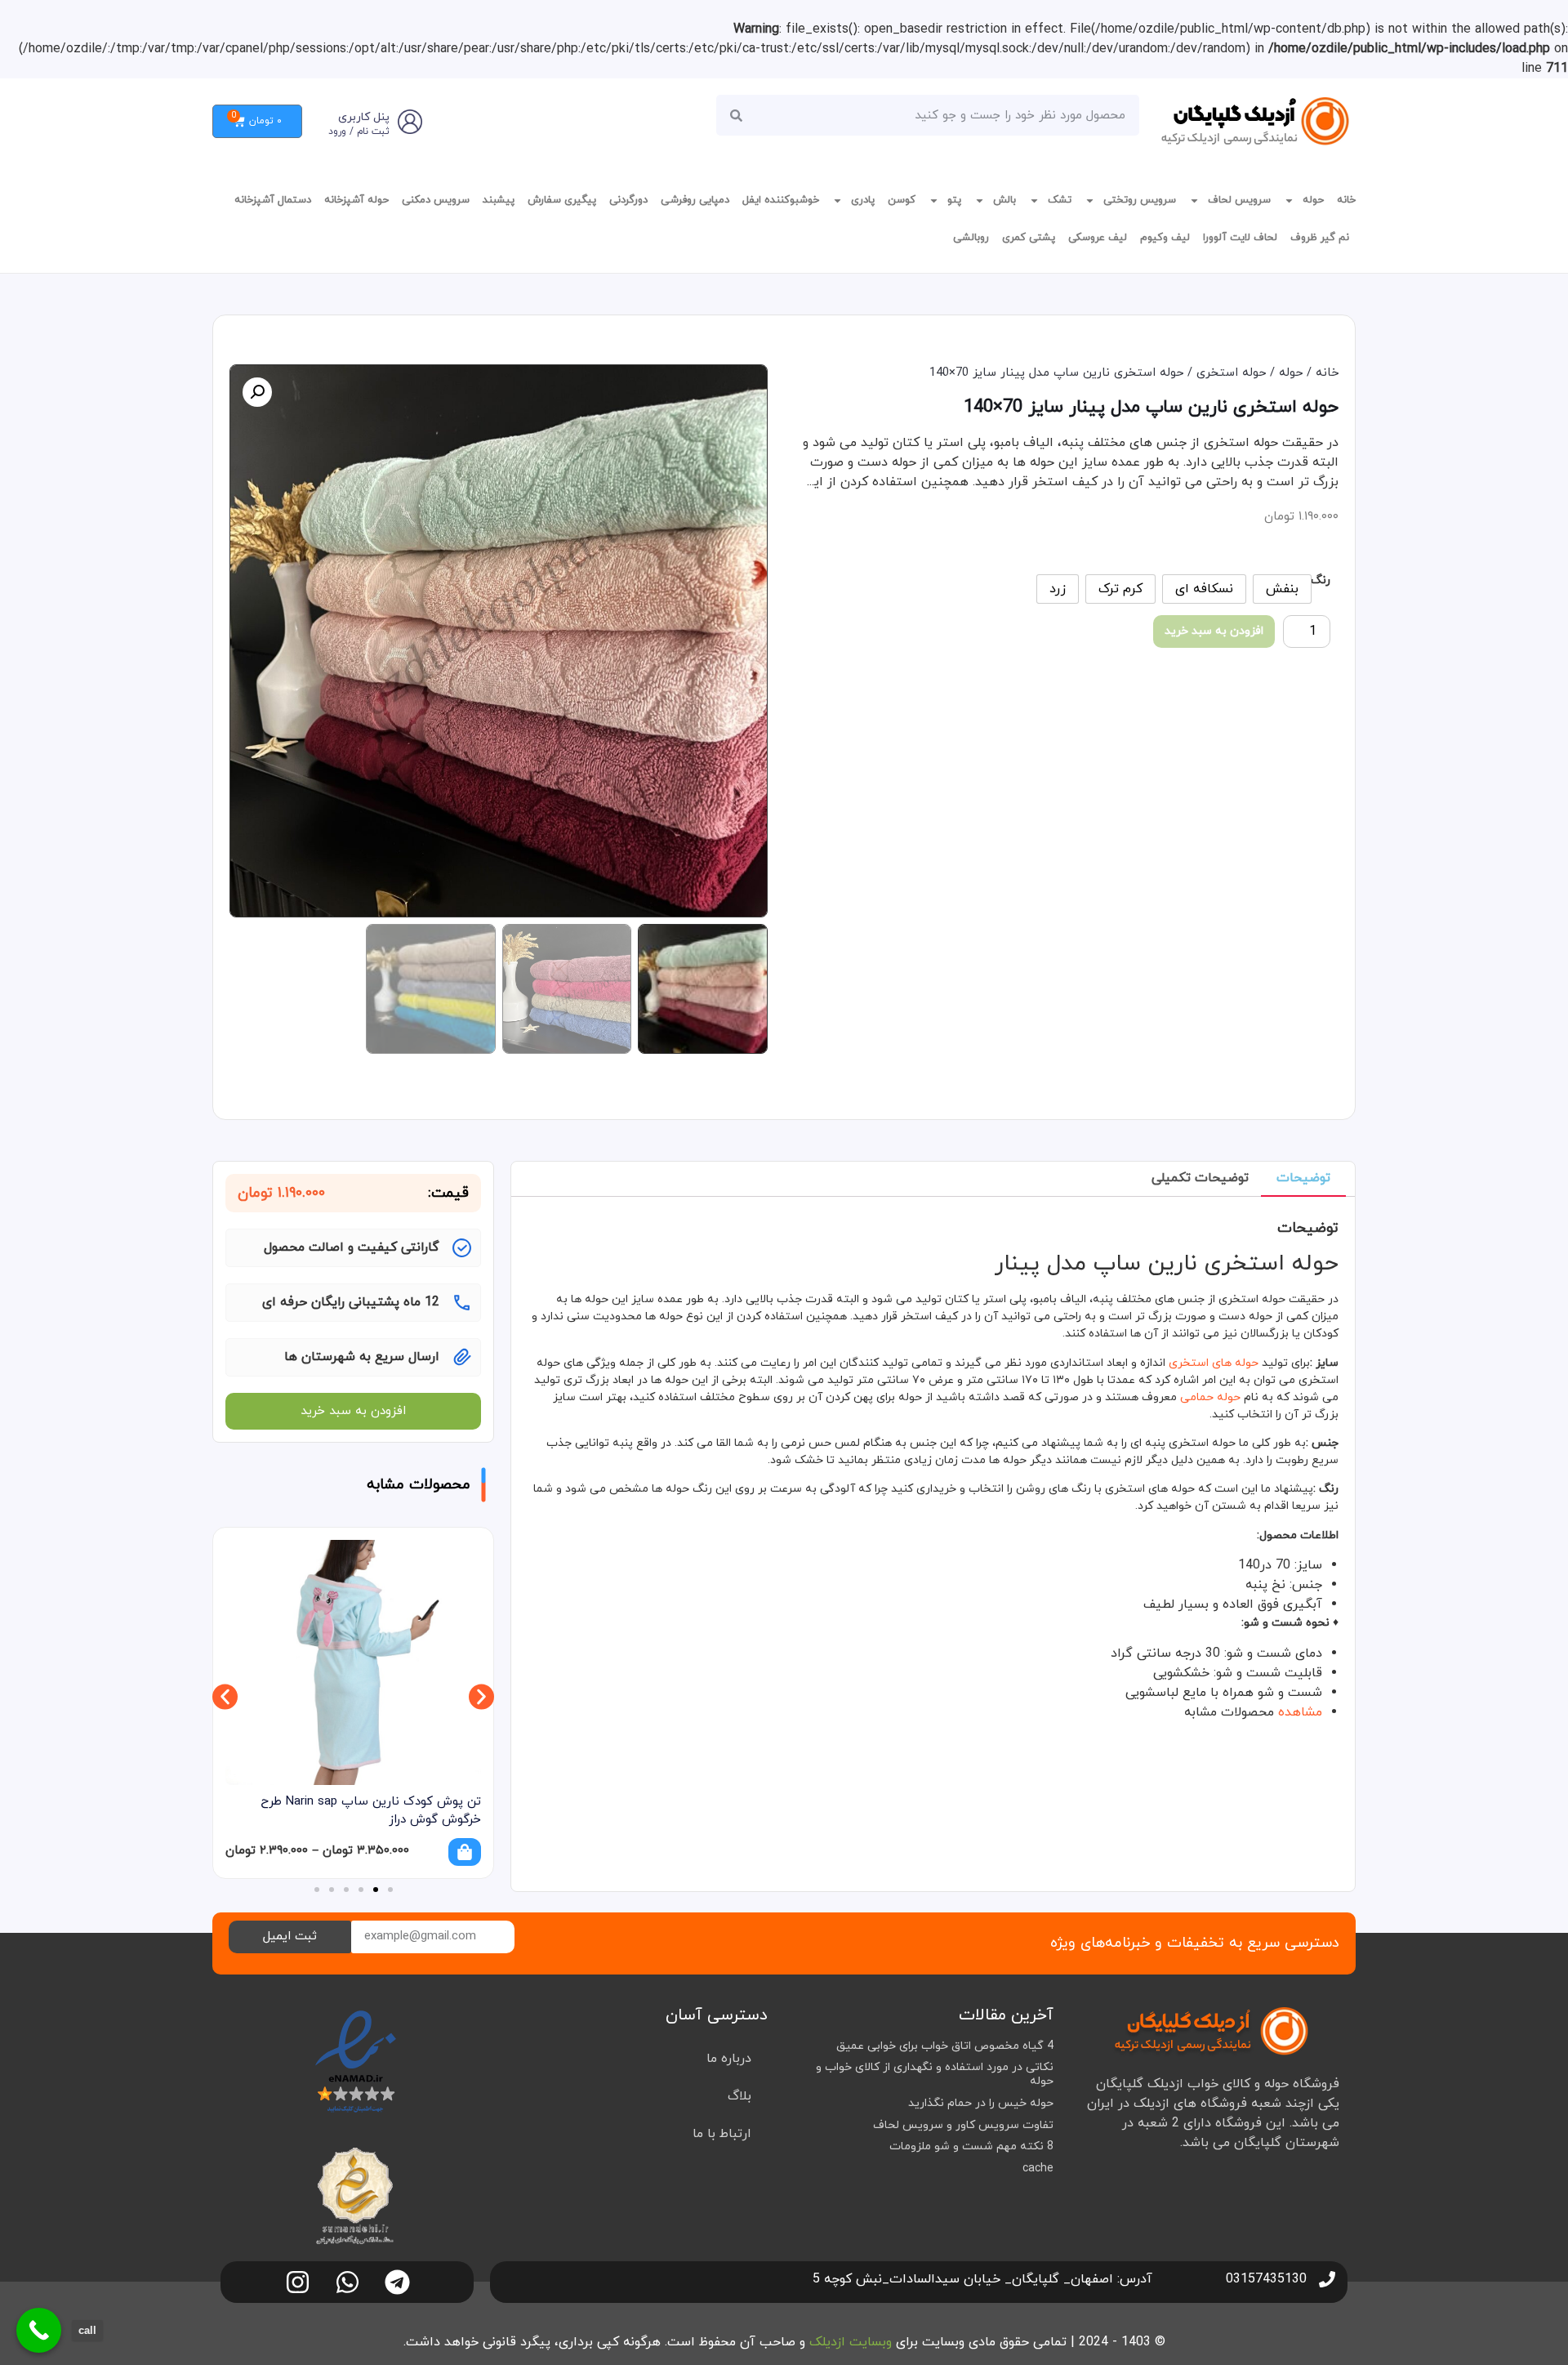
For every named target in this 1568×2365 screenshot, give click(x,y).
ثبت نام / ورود (359, 132)
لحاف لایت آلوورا (1240, 238)
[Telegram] (397, 2282)
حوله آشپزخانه (356, 200)
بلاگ (739, 2096)
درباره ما (729, 2059)
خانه (1346, 200)
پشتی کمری (1029, 238)
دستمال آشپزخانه (273, 200)
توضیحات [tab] (1303, 1178)
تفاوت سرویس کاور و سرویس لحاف (963, 2125)
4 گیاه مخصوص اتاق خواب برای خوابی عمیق (945, 2046)
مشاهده (1300, 1712)
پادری (863, 200)
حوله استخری (1231, 373)
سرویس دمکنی (436, 200)
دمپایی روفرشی (695, 200)
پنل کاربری (364, 117)
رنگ (1321, 581)
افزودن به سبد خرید (1214, 631)
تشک (1060, 200)
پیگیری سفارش (562, 200)
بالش (1004, 200)
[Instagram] (298, 2282)
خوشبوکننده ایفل (781, 200)
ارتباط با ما (722, 2134)
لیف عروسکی (1098, 238)
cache (1038, 2169)
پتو (954, 200)
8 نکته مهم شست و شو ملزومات (971, 2146)
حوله (1313, 200)
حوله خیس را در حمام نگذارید (981, 2103)
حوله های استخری (1214, 1363)
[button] (257, 392)
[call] (39, 2330)
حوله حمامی (1210, 1397)
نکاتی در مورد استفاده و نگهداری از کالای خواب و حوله (935, 2074)
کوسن (902, 200)
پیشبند (499, 200)
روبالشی (971, 238)
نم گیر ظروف (1320, 238)
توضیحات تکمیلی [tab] (1200, 1178)
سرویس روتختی (1140, 200)
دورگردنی (628, 200)
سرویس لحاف (1239, 200)
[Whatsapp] (347, 2282)
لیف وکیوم (1165, 238)
